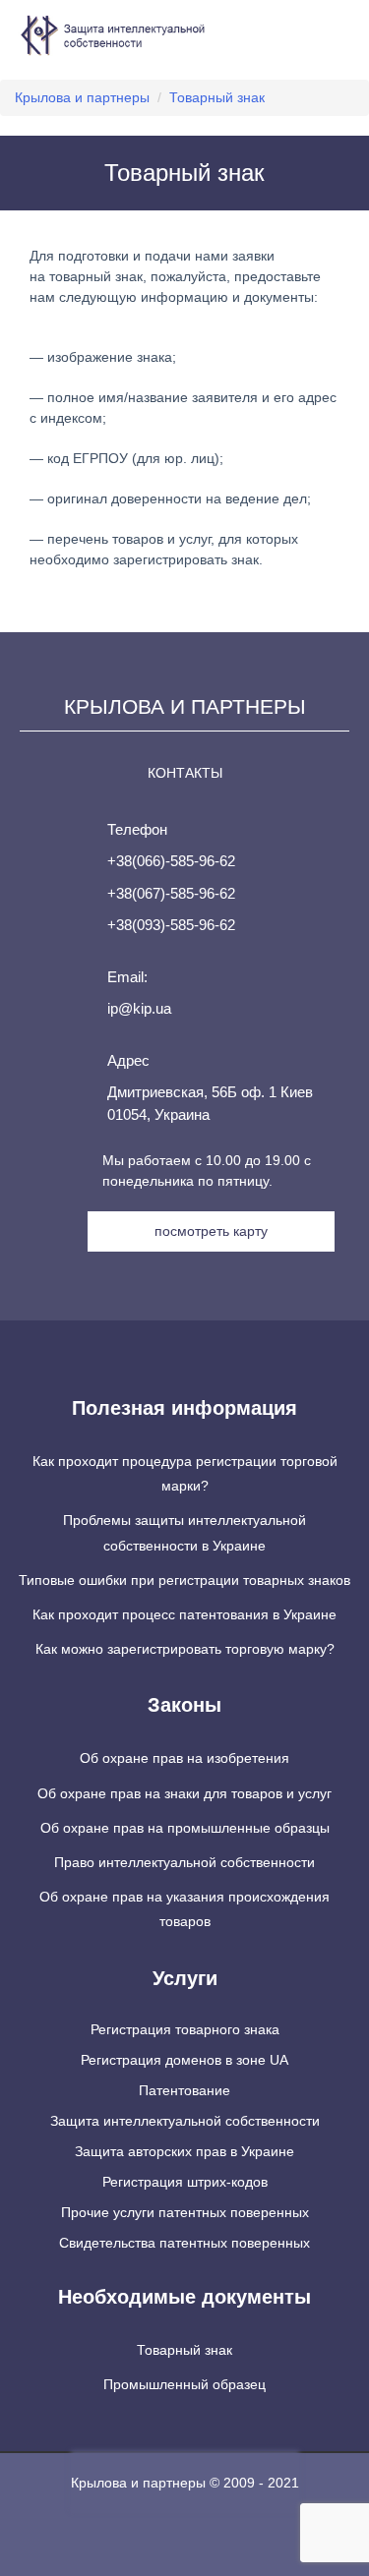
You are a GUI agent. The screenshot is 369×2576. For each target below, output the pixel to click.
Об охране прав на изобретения (184, 1758)
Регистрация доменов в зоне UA (184, 2060)
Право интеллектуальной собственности (184, 1862)
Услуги (185, 1978)
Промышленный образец (184, 2384)
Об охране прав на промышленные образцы (185, 1828)
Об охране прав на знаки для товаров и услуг (184, 1793)
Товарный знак (184, 2350)
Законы (184, 1705)
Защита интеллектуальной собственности (185, 2121)
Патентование (184, 2090)
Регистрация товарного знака (185, 2029)
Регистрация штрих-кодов (185, 2182)
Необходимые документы (184, 2297)
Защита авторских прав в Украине (184, 2151)
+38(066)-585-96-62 (171, 861)
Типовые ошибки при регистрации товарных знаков (184, 1580)
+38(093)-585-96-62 (171, 925)
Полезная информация (184, 1408)
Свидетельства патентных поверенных (184, 2243)
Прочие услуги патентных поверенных (185, 2212)
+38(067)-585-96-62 (171, 893)
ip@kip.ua (139, 1008)
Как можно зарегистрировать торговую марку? (185, 1649)
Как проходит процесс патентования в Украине (184, 1614)
